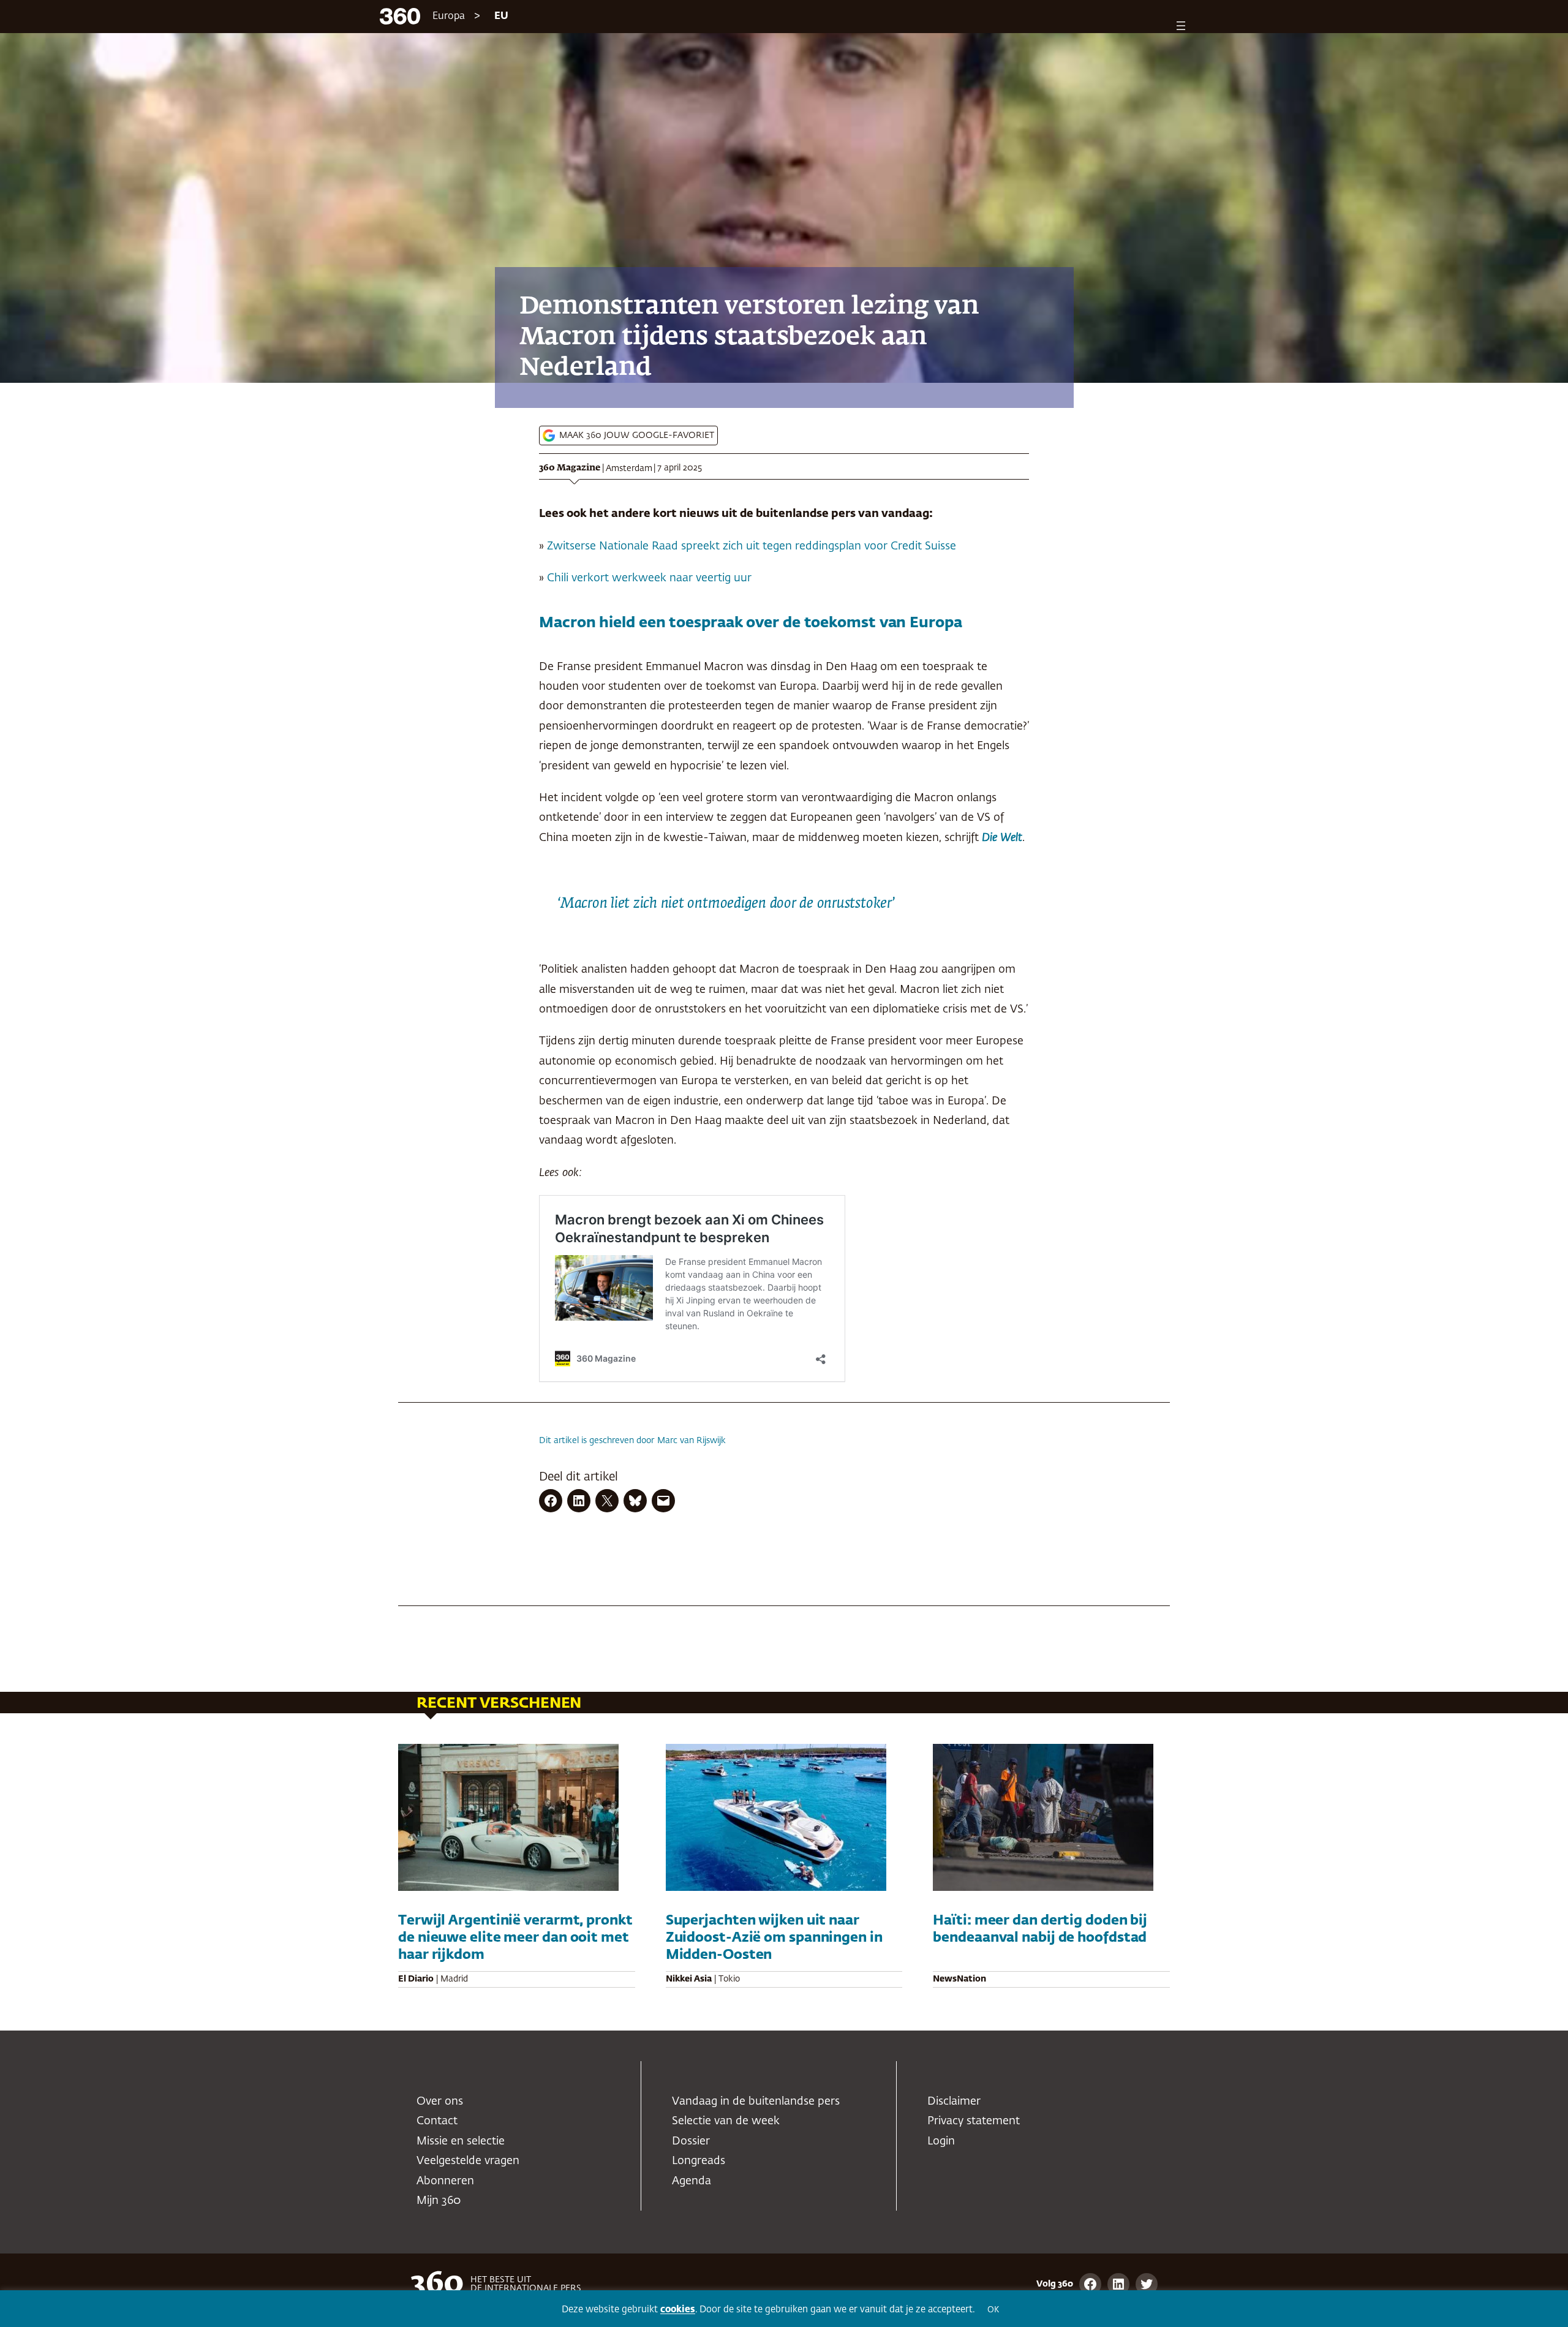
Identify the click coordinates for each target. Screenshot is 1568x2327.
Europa (449, 17)
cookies (678, 2310)
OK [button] (993, 2310)
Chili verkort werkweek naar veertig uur (649, 578)
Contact (437, 2121)
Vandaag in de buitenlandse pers (756, 2102)
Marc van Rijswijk (692, 1441)
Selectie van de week (726, 2121)
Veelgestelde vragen (468, 2161)
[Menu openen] (1181, 26)
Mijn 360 (439, 2201)
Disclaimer (954, 2102)
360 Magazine (570, 468)
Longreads (699, 2161)
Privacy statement (974, 2121)
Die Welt (1002, 838)
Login (941, 2141)
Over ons (440, 2102)
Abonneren (445, 2181)
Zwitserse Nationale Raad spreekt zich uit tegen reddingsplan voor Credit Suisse (750, 546)
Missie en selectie (461, 2141)
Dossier (691, 2141)
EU (501, 17)
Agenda (692, 2181)
